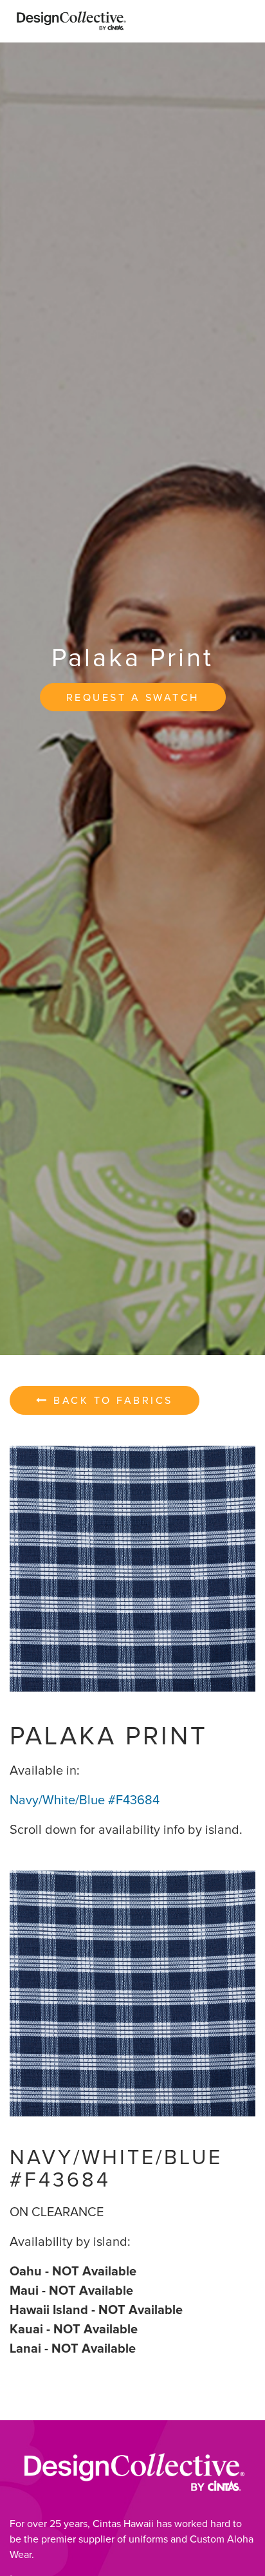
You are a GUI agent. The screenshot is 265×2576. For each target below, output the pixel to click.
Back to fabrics (111, 1401)
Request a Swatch (133, 698)
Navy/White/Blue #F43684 (85, 1800)
